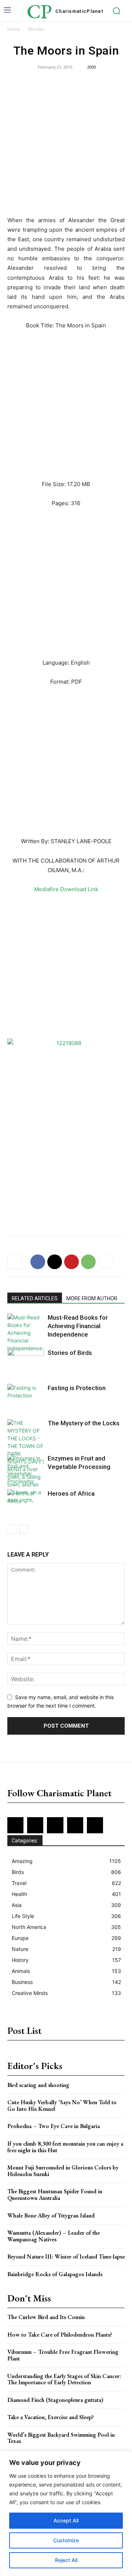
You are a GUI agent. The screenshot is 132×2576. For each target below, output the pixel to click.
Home (14, 29)
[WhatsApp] (88, 1262)
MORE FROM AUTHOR (92, 1298)
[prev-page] (12, 1529)
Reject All (66, 2560)
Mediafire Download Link (66, 889)
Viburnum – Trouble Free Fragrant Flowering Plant (63, 2355)
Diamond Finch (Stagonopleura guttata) (55, 2400)
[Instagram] (35, 1825)
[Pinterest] (71, 1262)
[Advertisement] (66, 147)
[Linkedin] (55, 1825)
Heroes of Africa (71, 1493)
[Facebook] (38, 1262)
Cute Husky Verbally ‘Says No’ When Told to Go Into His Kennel (62, 2105)
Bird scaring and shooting (38, 2085)
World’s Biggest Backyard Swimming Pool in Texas (61, 2438)
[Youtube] (95, 1825)
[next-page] (24, 1529)
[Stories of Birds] (26, 1361)
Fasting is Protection (77, 1388)
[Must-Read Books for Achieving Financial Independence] (26, 1333)
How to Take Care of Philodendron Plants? (60, 2335)
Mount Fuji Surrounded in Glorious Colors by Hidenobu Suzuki (63, 2171)
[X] (55, 1262)
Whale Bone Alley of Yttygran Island (51, 2215)
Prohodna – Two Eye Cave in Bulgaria (54, 2126)
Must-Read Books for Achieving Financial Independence (78, 1326)
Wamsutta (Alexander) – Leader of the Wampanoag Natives (54, 2236)
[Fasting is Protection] (26, 1397)
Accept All (66, 2520)
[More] (106, 1262)
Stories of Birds (70, 1353)
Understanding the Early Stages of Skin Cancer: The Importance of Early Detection (64, 2379)
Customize (66, 2540)
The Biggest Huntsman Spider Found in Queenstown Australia (55, 2195)
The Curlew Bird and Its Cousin (46, 2317)
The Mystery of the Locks (84, 1423)
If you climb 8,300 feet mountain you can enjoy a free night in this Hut (65, 2147)
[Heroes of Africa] (26, 1502)
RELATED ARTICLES (35, 1298)
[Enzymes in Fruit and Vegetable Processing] (26, 1470)
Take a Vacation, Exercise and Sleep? (51, 2417)
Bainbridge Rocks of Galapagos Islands (55, 2274)
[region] (66, 2513)
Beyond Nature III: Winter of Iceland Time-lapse (66, 2257)
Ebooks (36, 29)
